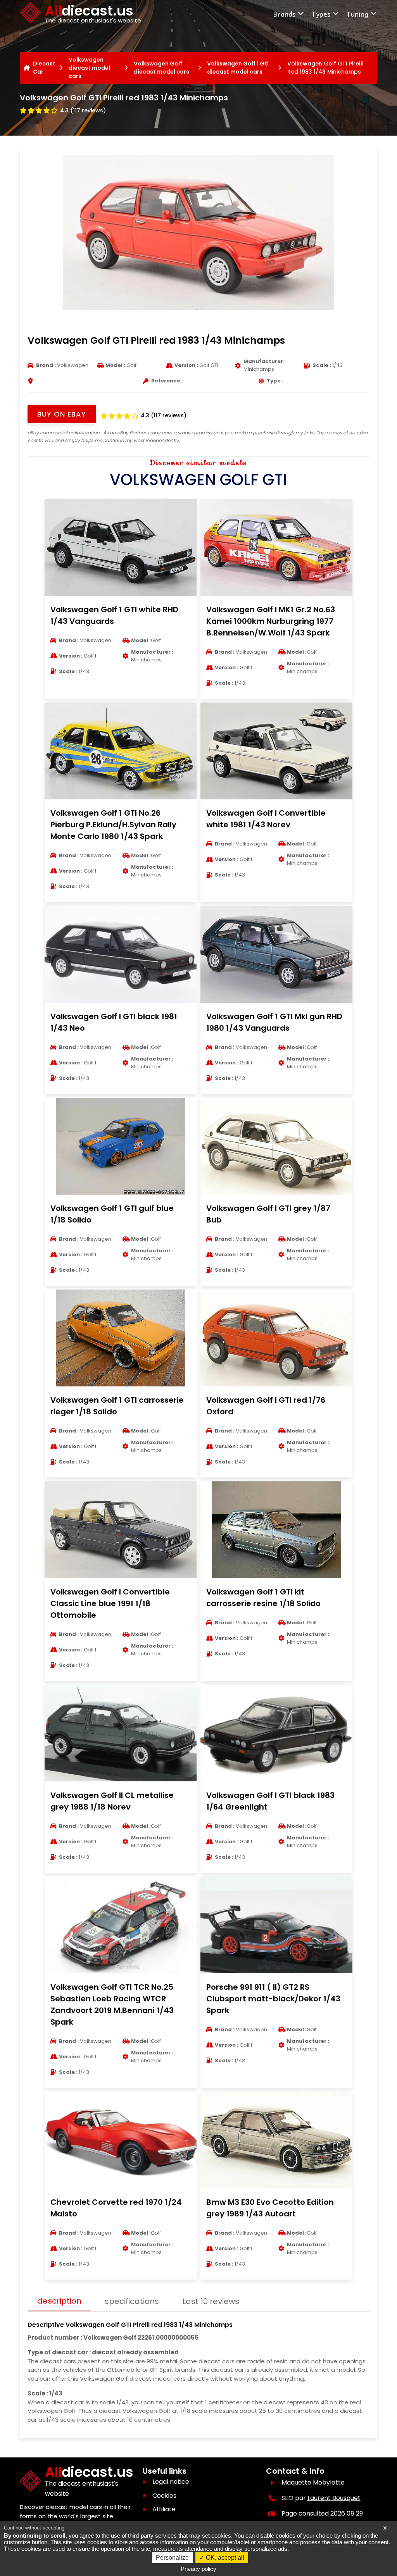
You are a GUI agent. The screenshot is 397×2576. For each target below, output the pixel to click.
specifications (132, 2301)
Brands (284, 14)
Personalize (172, 2558)
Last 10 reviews (211, 2301)
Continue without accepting (34, 2528)
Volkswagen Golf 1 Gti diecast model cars (238, 68)
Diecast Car (44, 68)
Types (321, 14)
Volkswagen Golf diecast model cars (161, 68)
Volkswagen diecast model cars (89, 68)
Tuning (357, 14)
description (59, 2301)
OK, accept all (224, 2558)
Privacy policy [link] (198, 2569)
